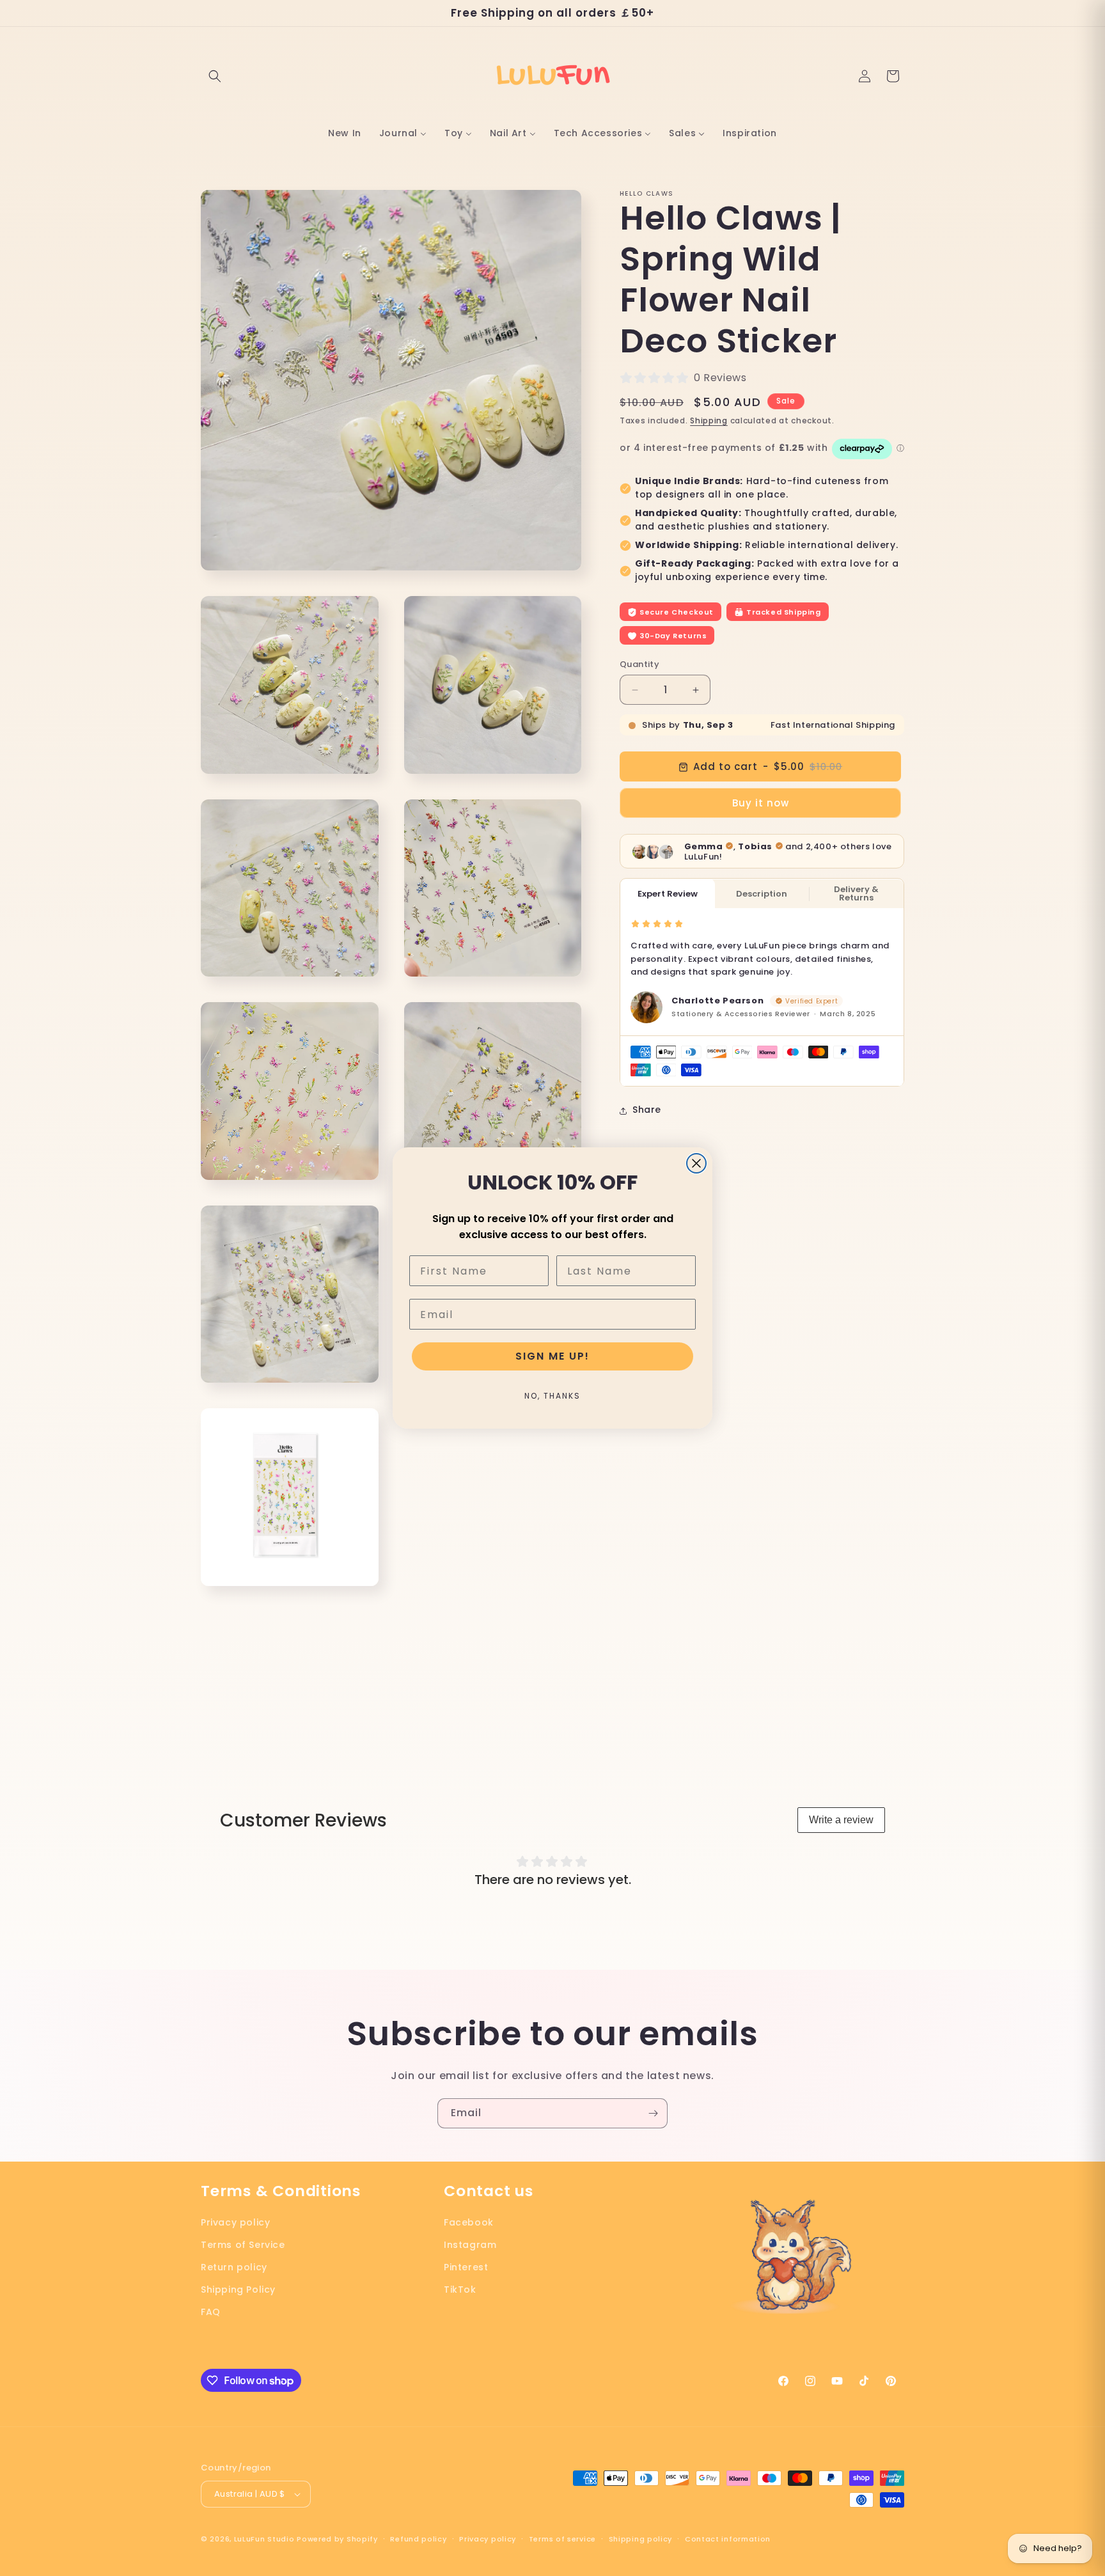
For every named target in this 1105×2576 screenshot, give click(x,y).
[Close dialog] (696, 1163)
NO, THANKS (552, 1396)
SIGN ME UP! (552, 1356)
